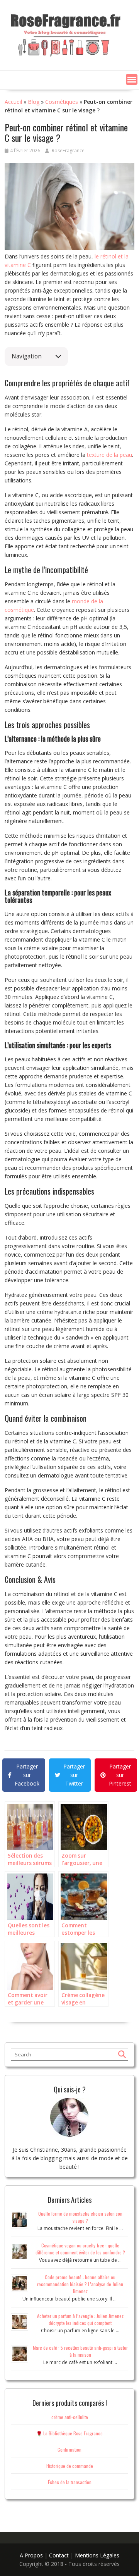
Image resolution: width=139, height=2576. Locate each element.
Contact (59, 2555)
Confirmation (69, 2449)
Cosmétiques (62, 102)
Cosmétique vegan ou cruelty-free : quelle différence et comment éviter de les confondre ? (80, 2249)
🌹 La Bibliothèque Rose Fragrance (69, 2433)
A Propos (31, 2555)
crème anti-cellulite (70, 2417)
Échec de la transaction (70, 2482)
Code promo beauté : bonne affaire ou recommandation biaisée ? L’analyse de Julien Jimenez (80, 2284)
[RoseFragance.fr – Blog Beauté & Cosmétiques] (66, 33)
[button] (132, 79)
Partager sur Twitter (74, 1775)
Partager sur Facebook (27, 1775)
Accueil (13, 102)
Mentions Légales (97, 2555)
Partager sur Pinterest (120, 1775)
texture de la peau (109, 455)
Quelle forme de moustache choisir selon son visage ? (80, 2217)
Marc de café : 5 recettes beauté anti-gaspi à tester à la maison (80, 2351)
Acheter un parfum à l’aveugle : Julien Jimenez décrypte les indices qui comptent (80, 2319)
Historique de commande (70, 2466)
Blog (34, 102)
